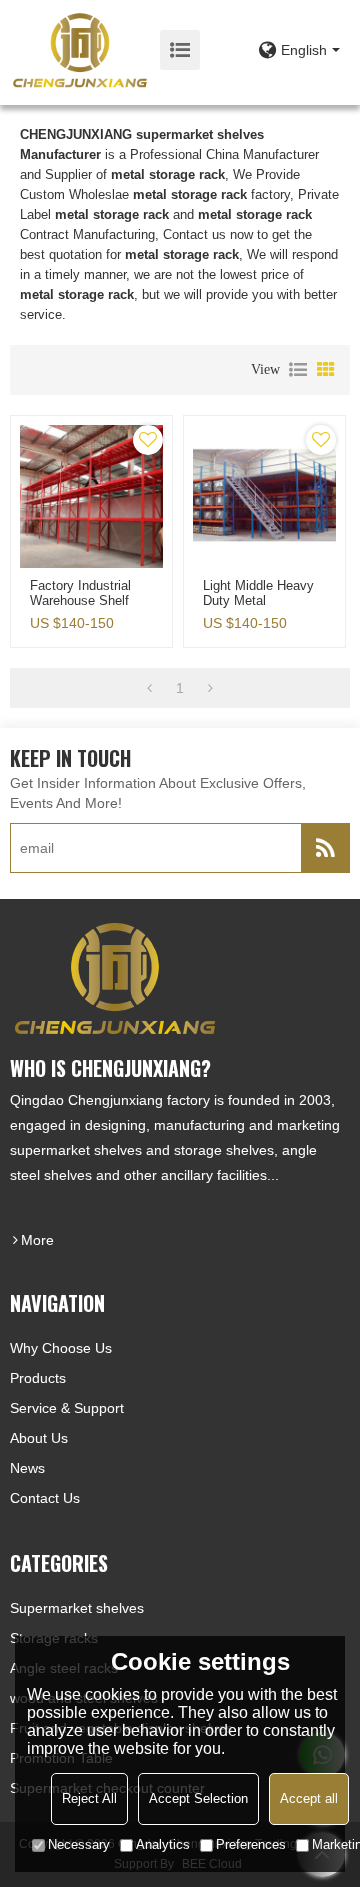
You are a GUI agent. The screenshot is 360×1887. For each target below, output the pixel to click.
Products (38, 1378)
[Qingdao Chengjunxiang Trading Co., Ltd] (80, 50)
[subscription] (325, 848)
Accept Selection (198, 1798)
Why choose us (61, 1348)
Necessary (79, 1844)
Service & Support (67, 1408)
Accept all (309, 1798)
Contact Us (45, 1498)
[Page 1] (149, 688)
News (27, 1468)
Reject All (89, 1798)
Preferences (251, 1844)
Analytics (163, 1844)
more (37, 1240)
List (298, 370)
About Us (39, 1438)
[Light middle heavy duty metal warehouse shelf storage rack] (264, 496)
